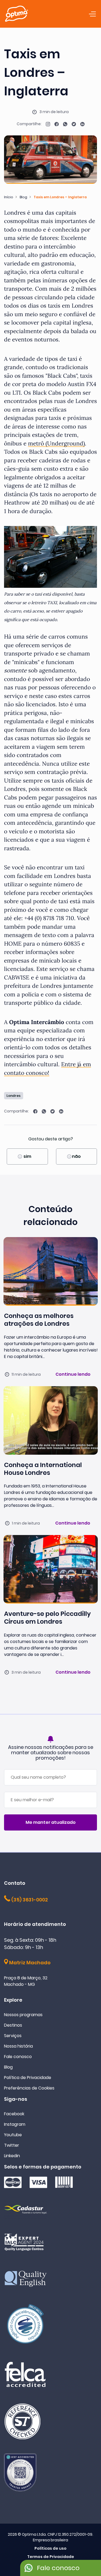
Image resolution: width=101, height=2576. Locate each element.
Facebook (14, 2114)
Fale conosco (18, 2057)
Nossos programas (23, 2015)
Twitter (12, 2145)
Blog (23, 197)
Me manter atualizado (51, 1822)
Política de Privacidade (28, 2078)
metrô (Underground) (56, 443)
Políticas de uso (50, 2548)
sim (27, 1156)
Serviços (13, 2036)
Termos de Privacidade (51, 2557)
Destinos (13, 2025)
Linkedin (12, 2156)
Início (9, 197)
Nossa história (18, 2046)
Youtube (13, 2135)
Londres (13, 1096)
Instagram (15, 2124)
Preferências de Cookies (29, 2088)
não (76, 1156)
